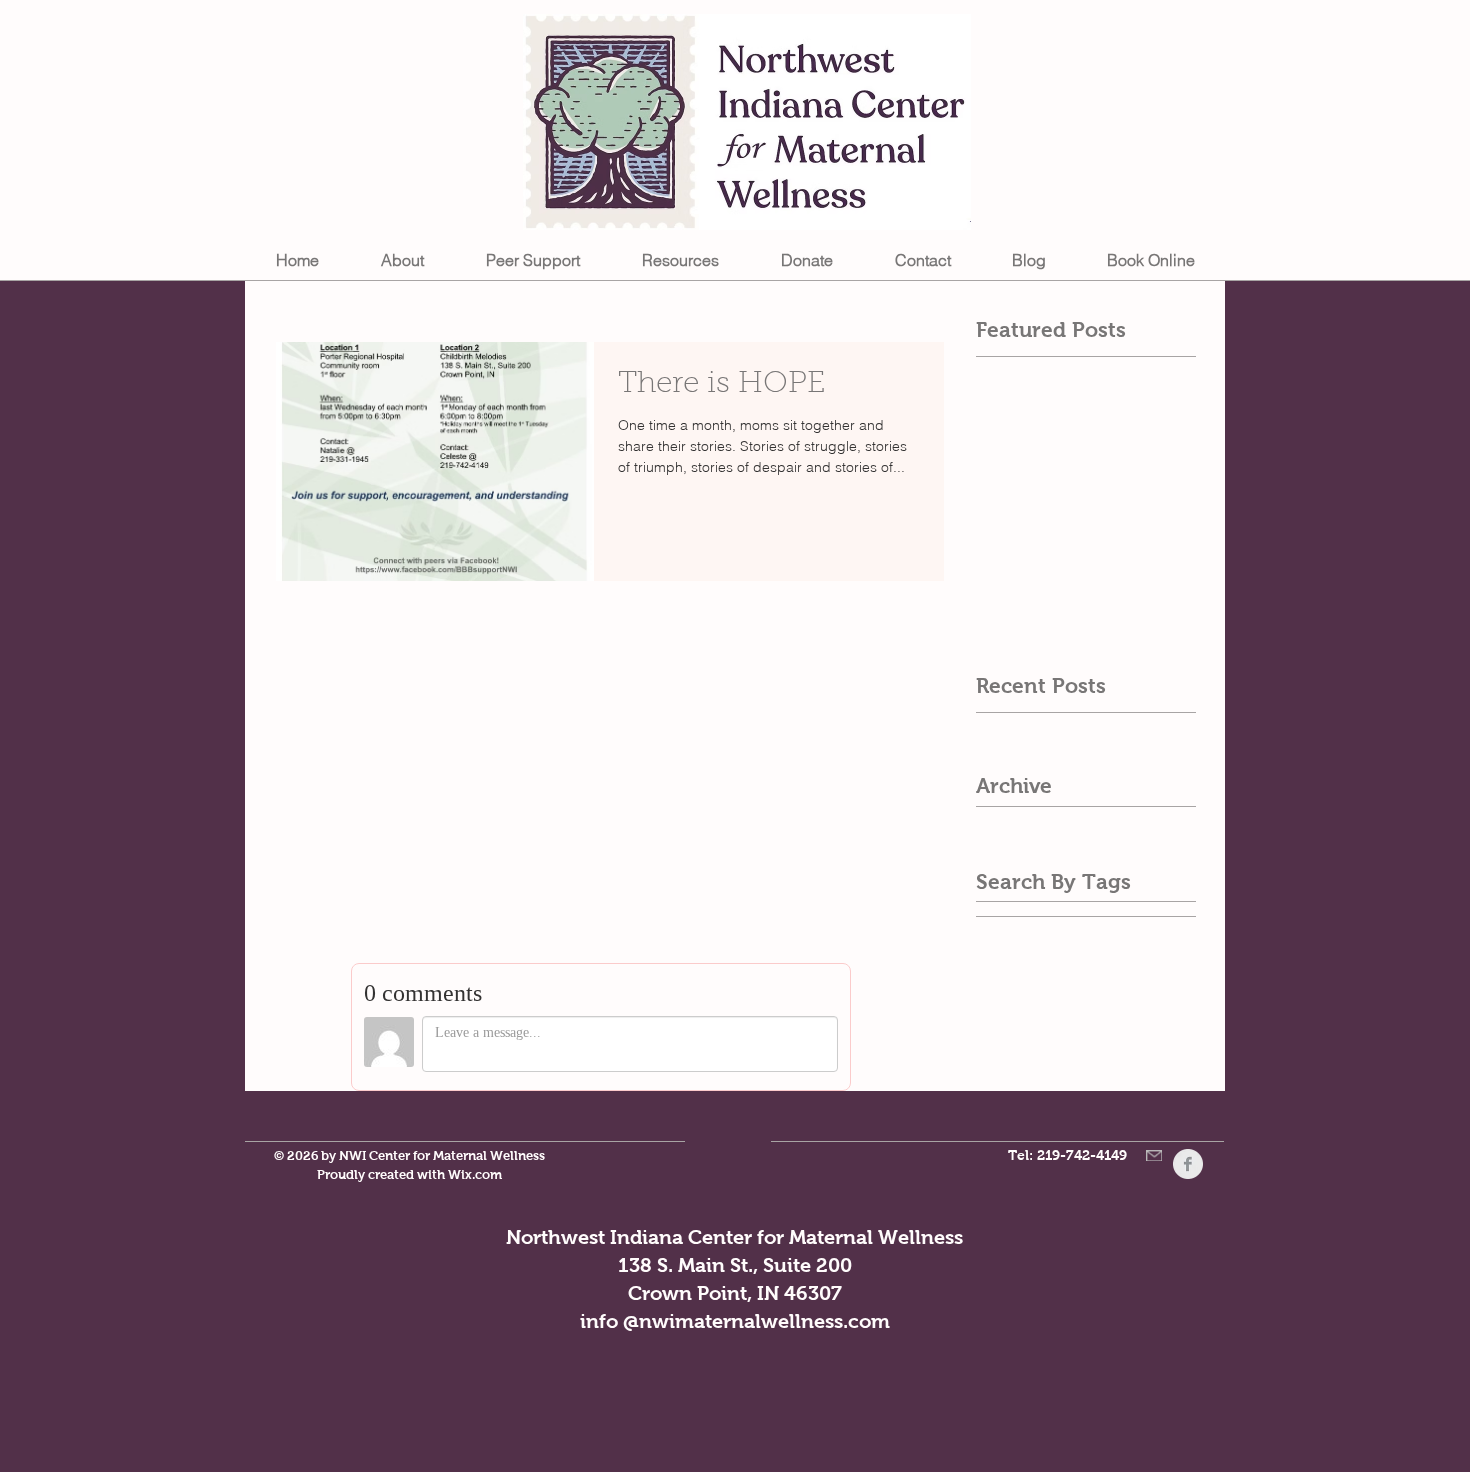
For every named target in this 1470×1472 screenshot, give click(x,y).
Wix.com (475, 1174)
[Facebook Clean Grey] (1188, 1164)
